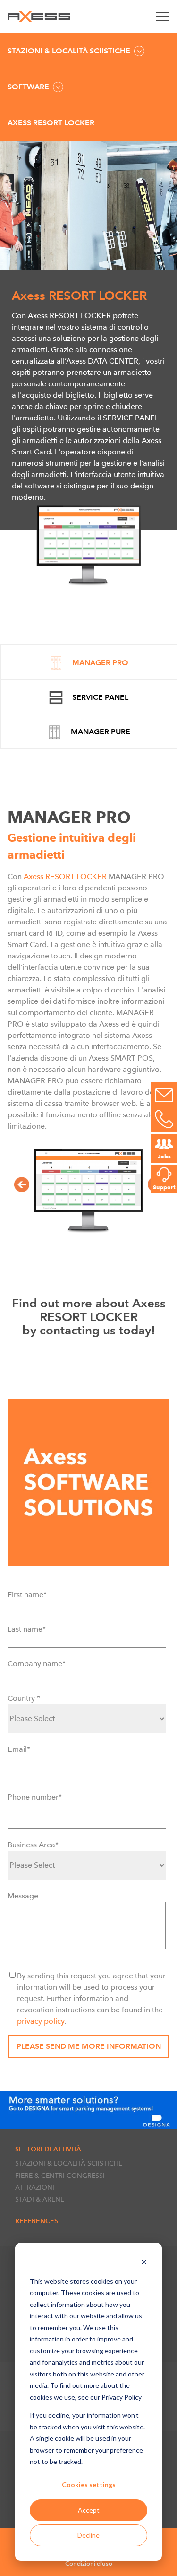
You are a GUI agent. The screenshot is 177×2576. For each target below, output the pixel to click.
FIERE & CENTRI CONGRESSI (60, 2176)
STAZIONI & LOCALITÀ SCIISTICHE (69, 2163)
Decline (88, 2535)
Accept (89, 2510)
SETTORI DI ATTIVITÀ (48, 2149)
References (37, 2221)
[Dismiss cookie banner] (144, 2263)
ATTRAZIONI (35, 2187)
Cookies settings (89, 2485)
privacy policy (41, 2021)
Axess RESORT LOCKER (66, 876)
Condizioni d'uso (89, 2563)
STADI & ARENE (40, 2199)
